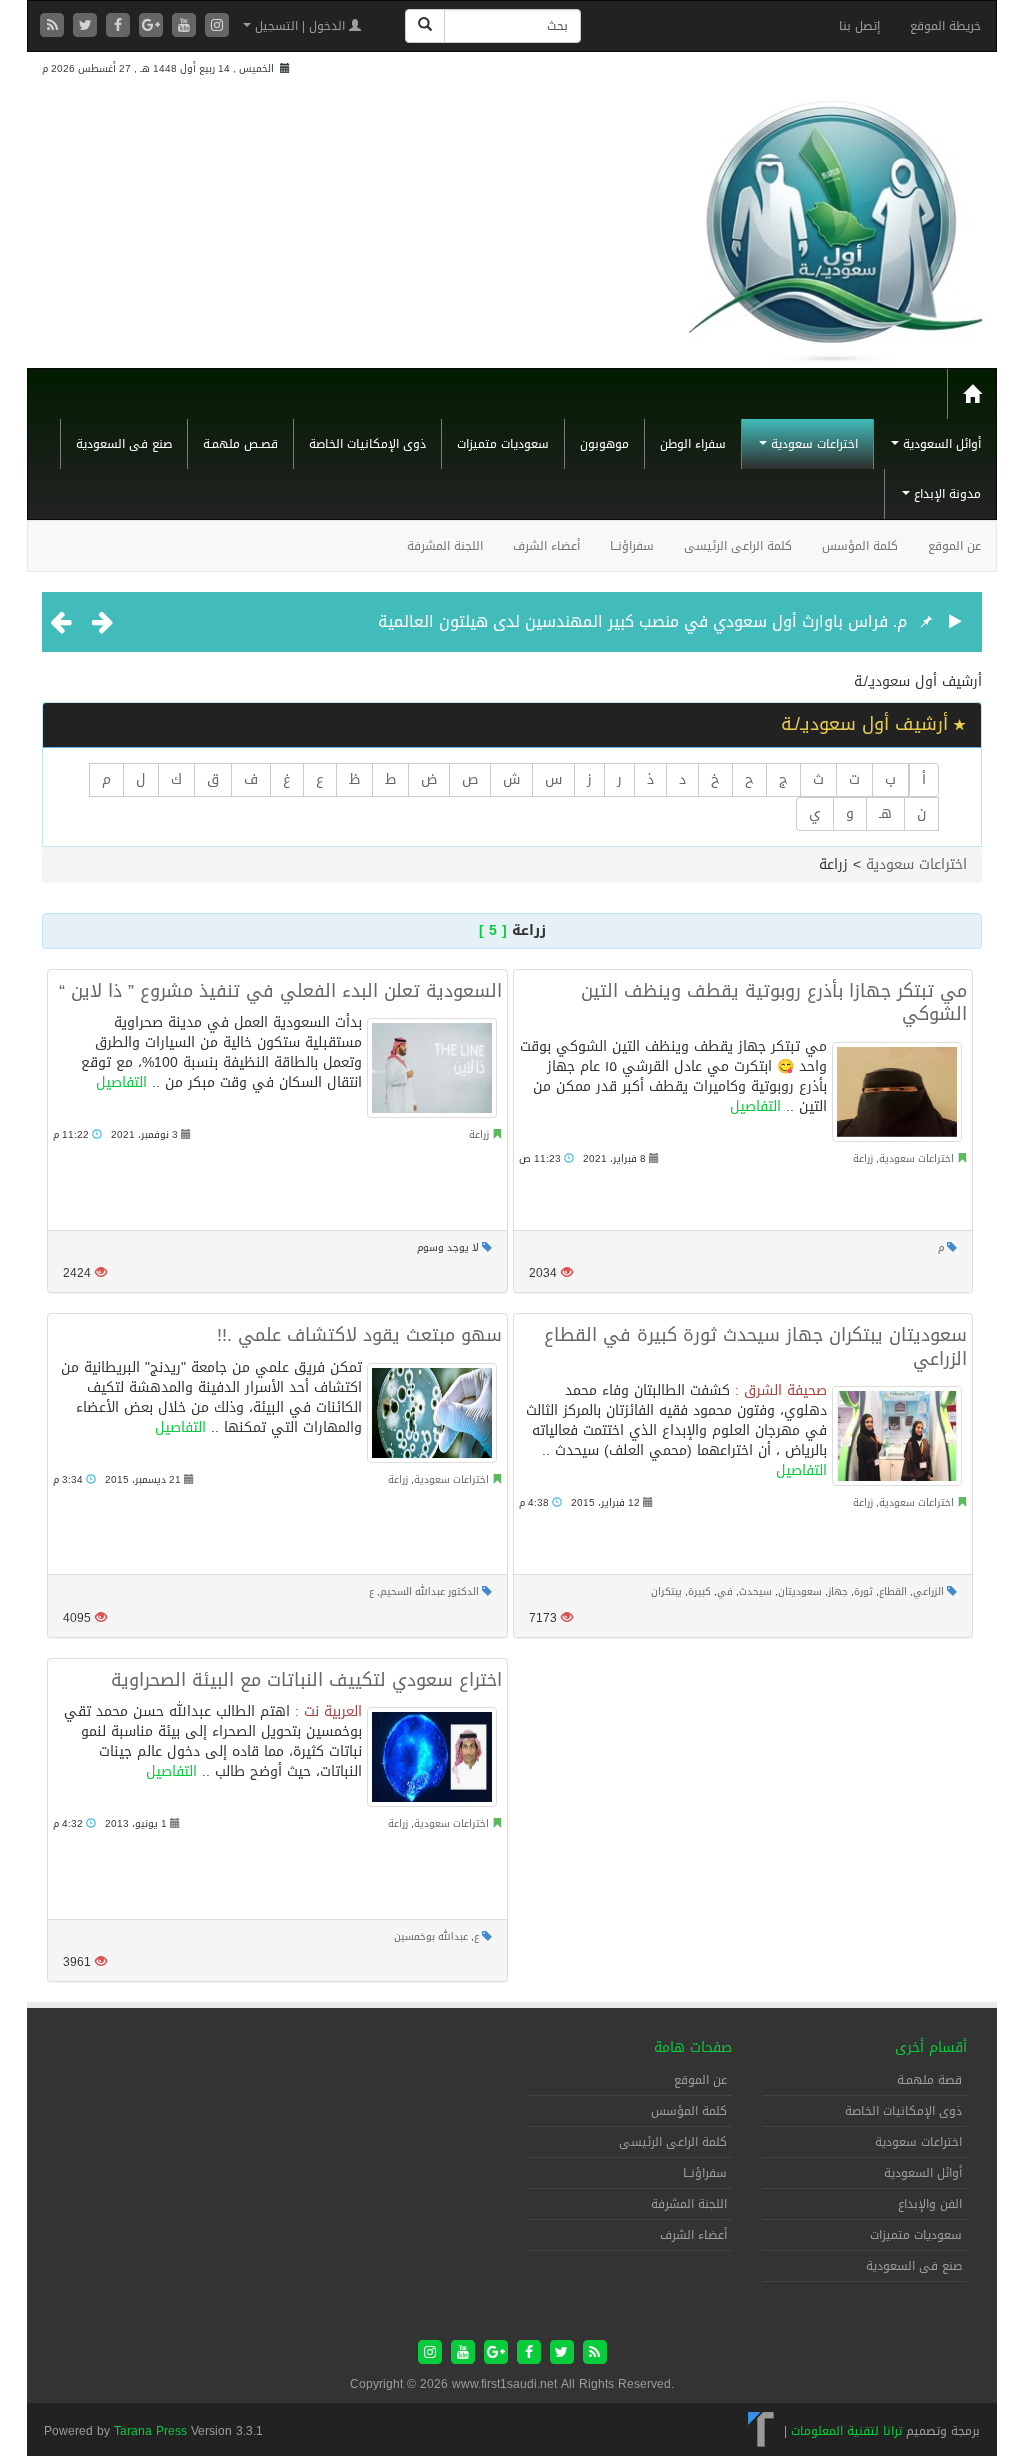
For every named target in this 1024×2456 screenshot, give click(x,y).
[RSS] (54, 26)
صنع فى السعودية (124, 444)
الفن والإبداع (930, 2204)
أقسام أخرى (931, 2047)
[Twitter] (87, 26)
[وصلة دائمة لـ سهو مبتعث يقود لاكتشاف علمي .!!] (432, 1413)
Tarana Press (150, 2431)
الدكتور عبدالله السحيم (429, 1591)
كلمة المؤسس (860, 546)
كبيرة (699, 1591)
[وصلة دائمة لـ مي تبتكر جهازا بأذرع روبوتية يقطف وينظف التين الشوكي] (897, 1092)
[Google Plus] (153, 26)
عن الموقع (954, 546)
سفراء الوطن (693, 444)
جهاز (838, 1591)
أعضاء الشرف (546, 546)
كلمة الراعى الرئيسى (738, 546)
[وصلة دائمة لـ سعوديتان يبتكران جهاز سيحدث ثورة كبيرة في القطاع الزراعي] (897, 1436)
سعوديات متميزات (503, 444)
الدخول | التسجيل (300, 26)
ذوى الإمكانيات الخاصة (367, 444)
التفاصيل (121, 1082)
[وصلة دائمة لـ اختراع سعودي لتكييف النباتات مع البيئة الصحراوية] (432, 1757)
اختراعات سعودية (812, 444)
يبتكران (666, 1591)
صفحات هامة (693, 2047)
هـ (885, 813)
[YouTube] (186, 26)
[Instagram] (217, 26)
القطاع (893, 1591)
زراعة (479, 1134)
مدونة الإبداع (945, 494)
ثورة (863, 1591)
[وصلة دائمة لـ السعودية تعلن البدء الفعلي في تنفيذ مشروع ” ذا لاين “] (432, 1068)
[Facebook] (120, 26)
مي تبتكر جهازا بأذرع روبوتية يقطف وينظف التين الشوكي (774, 1002)
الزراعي (928, 1591)
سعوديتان (800, 1591)
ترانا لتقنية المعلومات (846, 2431)
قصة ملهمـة (929, 2080)
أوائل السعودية (940, 444)
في (725, 1591)
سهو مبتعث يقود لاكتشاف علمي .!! (359, 1335)
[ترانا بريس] (761, 2431)
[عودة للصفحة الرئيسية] (835, 223)
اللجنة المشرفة (445, 546)
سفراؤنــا (632, 546)
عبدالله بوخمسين (431, 1936)
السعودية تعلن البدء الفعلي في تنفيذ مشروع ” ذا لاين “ (280, 991)
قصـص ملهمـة (240, 444)
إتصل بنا (859, 26)
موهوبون (604, 444)
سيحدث (755, 1591)
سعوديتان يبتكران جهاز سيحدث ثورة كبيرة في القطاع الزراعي (755, 1346)
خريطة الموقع (945, 26)
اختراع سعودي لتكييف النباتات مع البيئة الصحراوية (306, 1680)
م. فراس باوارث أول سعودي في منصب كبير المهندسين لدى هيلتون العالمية (642, 621)
